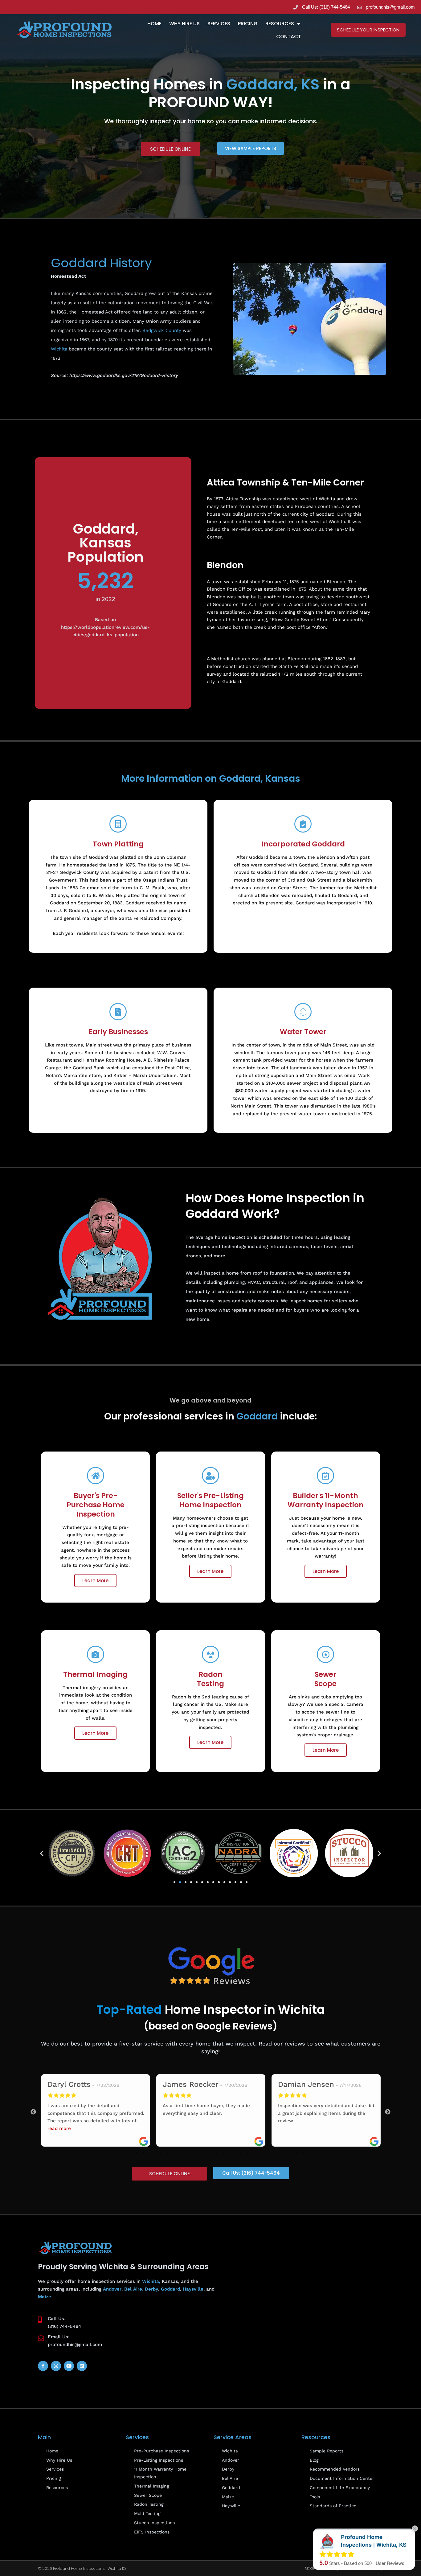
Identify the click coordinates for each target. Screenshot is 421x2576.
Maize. (45, 2297)
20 (241, 2153)
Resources (280, 24)
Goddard (170, 2289)
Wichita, (151, 2281)
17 (223, 2153)
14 (204, 2153)
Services (219, 24)
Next (388, 2112)
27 (284, 2153)
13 (198, 2153)
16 (217, 2153)
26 (278, 2153)
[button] (42, 1853)
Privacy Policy (370, 2568)
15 (211, 2153)
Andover (112, 2289)
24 (266, 2153)
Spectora (344, 2568)
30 (303, 2153)
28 (291, 2153)
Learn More (95, 1581)
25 (272, 2153)
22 (254, 2153)
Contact (289, 37)
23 (260, 2153)
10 (180, 2153)
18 (229, 2153)
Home (154, 24)
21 (247, 2153)
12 (192, 2153)
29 (297, 2153)
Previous (33, 2112)
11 (186, 2153)
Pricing (248, 24)
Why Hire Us (184, 24)
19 (235, 2153)
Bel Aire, (134, 2289)
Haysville (193, 2289)
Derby (151, 2289)
